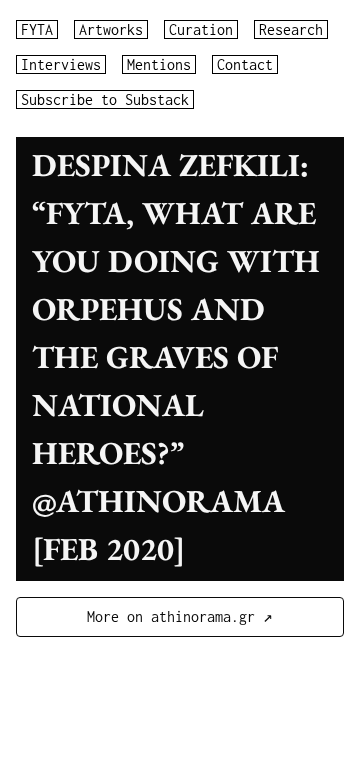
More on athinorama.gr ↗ (180, 616)
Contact (245, 64)
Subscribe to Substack (105, 99)
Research (291, 29)
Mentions (159, 64)
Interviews (61, 64)
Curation (201, 29)
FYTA (37, 29)
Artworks (111, 29)
